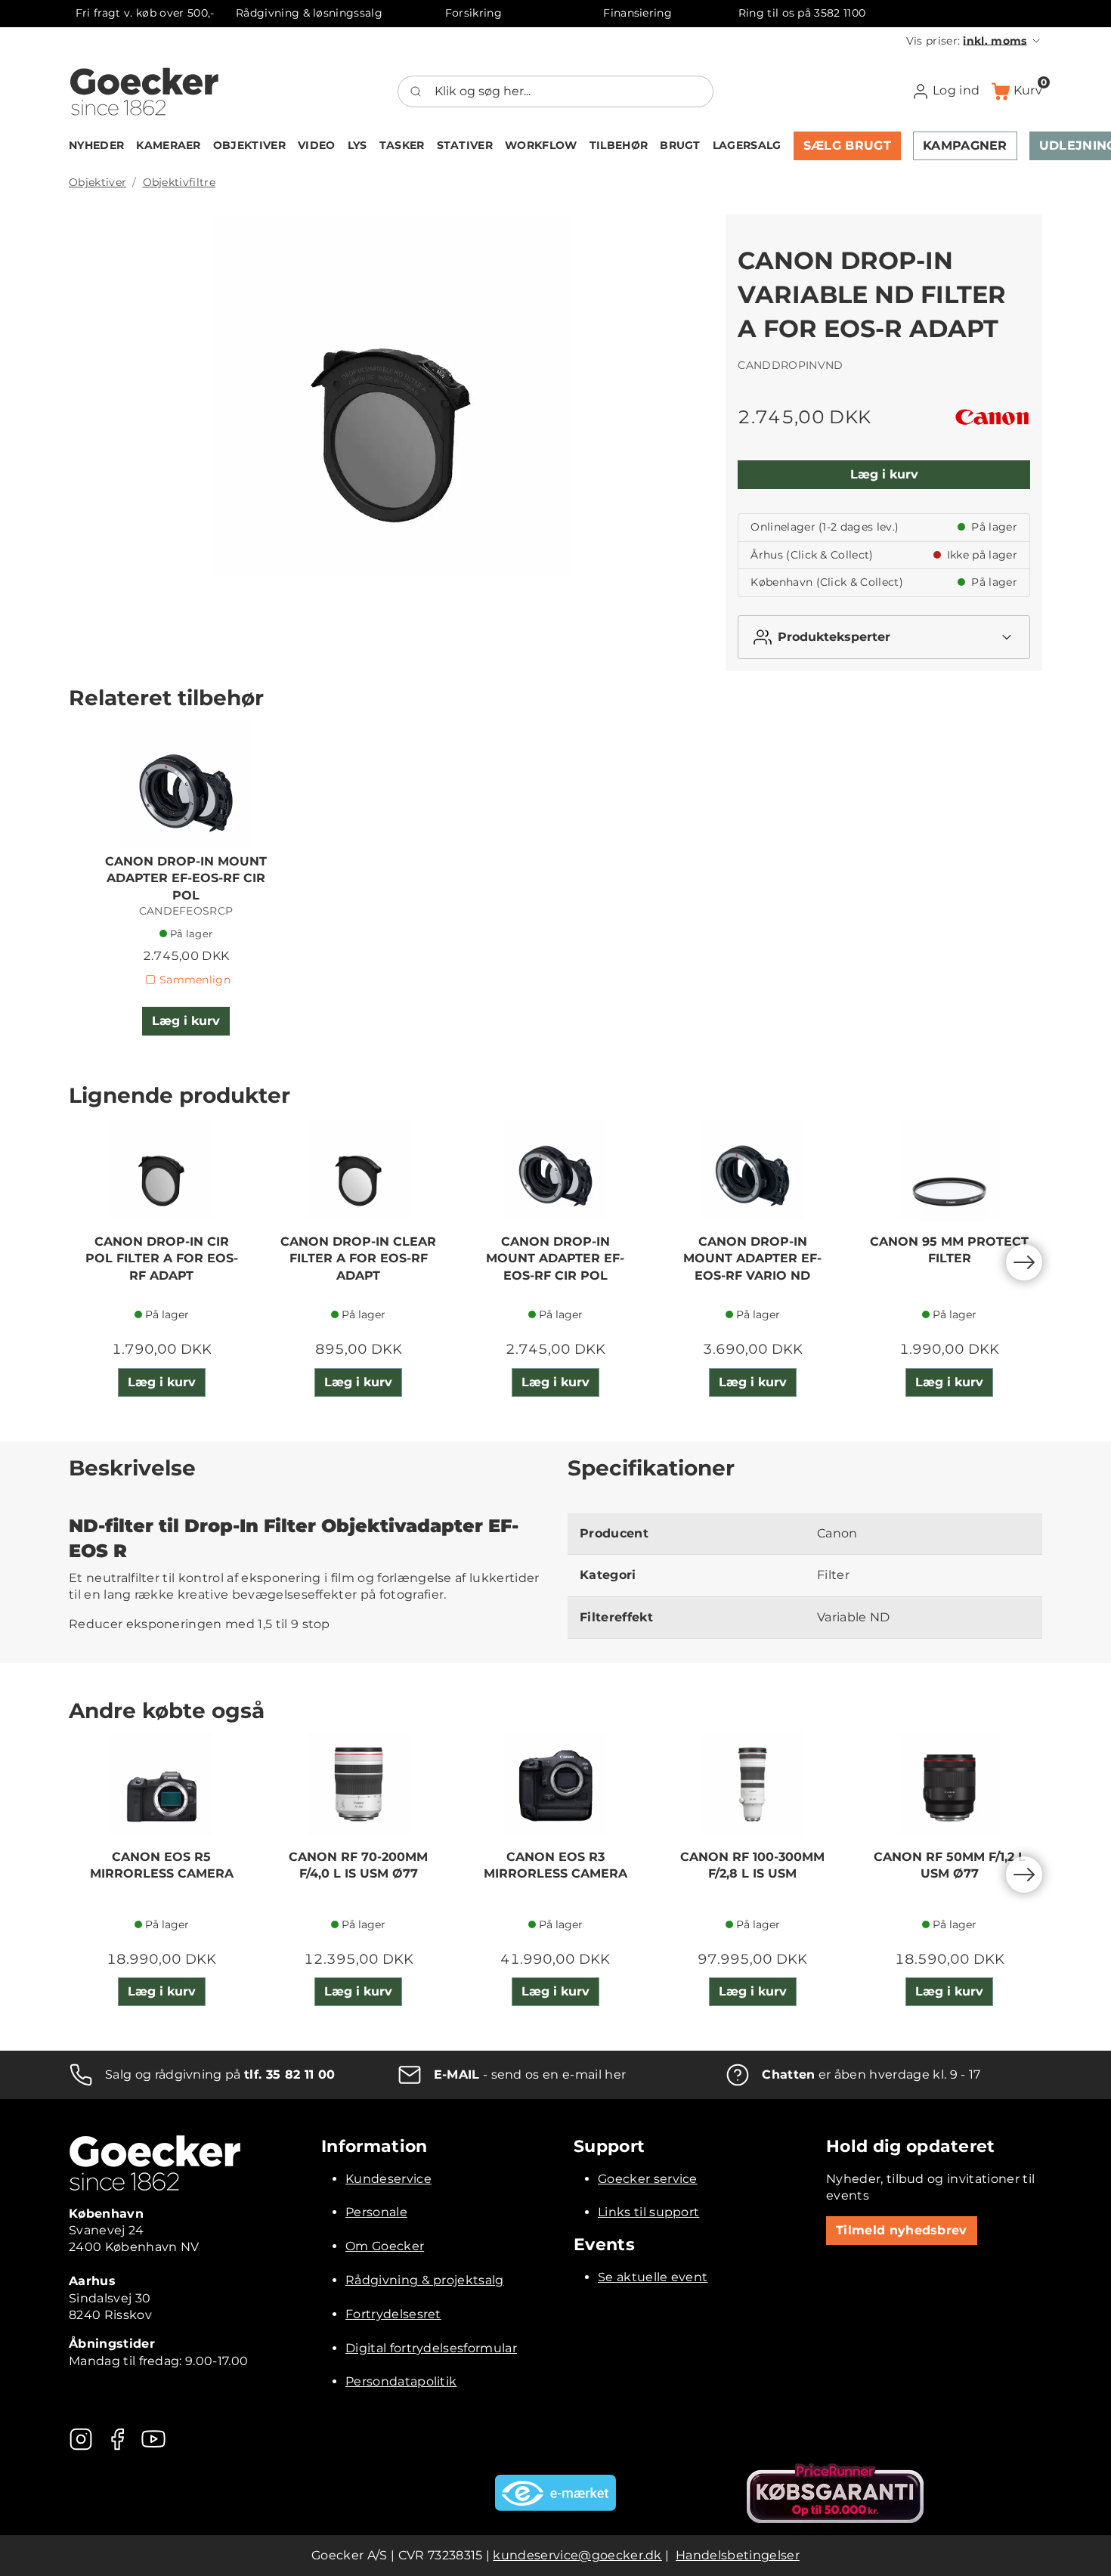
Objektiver (97, 182)
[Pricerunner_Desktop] (835, 2493)
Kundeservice (388, 2179)
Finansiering (638, 13)
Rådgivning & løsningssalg (309, 13)
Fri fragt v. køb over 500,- (145, 13)
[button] (974, 41)
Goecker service (648, 2179)
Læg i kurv (884, 474)
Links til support (648, 2212)
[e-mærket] (555, 2493)
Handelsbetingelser (738, 2555)
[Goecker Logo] (144, 91)
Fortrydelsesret (393, 2314)
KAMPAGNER (965, 146)
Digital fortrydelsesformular (431, 2348)
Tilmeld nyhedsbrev (902, 2230)
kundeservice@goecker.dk (577, 2555)
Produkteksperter (834, 637)
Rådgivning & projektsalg (425, 2280)
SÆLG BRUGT (847, 146)
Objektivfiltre (179, 182)
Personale (376, 2212)
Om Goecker (385, 2246)
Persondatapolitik (401, 2381)
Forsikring (473, 13)
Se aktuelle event (653, 2277)
